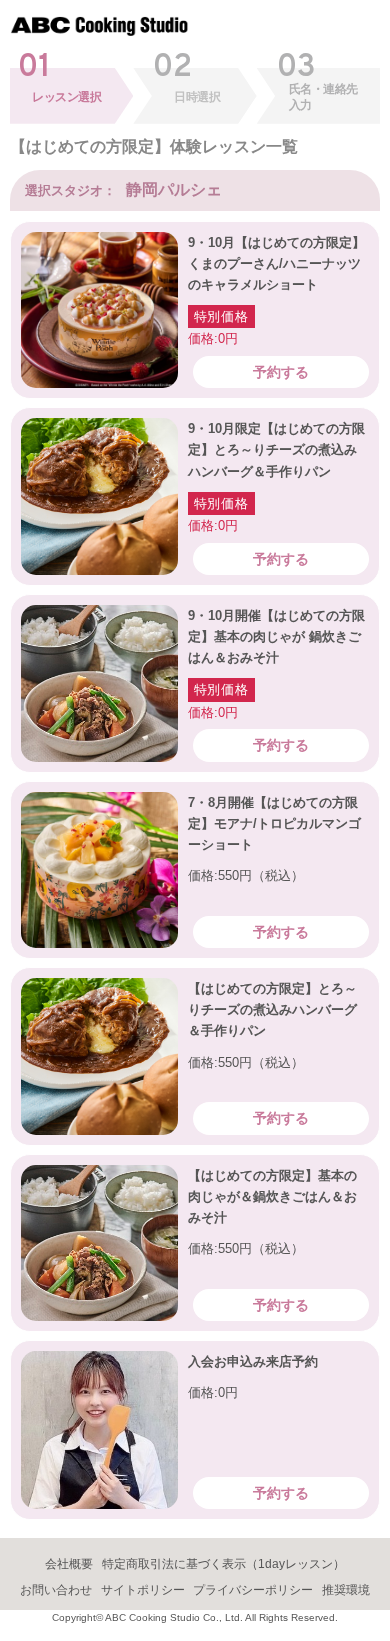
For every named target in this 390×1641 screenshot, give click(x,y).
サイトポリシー (143, 1590)
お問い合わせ (56, 1590)
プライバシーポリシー (253, 1590)
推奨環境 (346, 1590)
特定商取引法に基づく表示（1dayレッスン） (223, 1564)
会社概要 (69, 1564)
